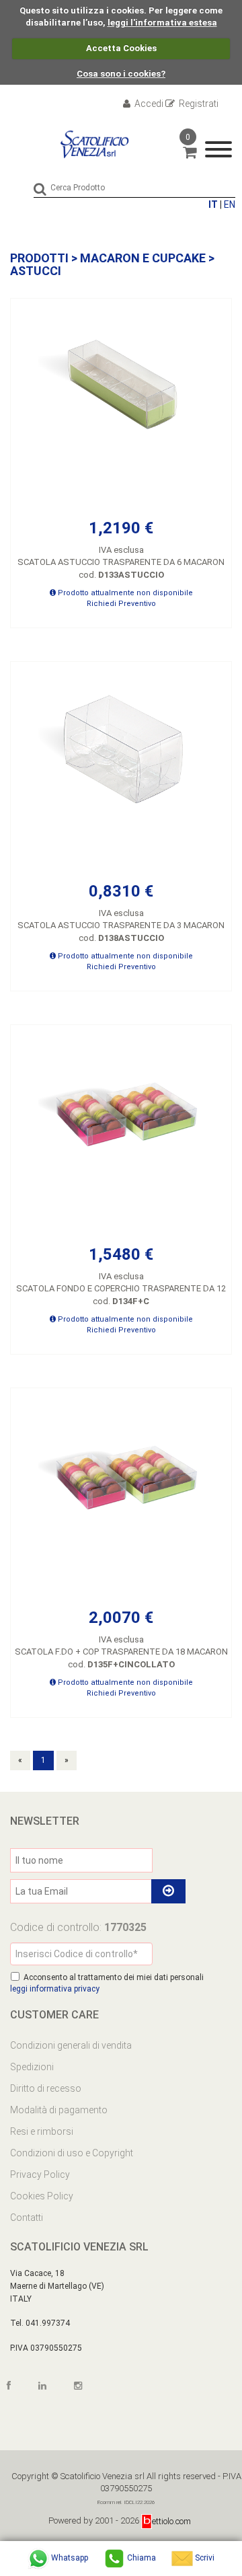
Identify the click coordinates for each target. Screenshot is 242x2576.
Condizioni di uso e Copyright (72, 2153)
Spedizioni (32, 2067)
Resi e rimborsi (42, 2131)
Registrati (198, 104)
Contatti (27, 2218)
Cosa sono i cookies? (121, 74)
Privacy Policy (40, 2174)
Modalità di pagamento (59, 2110)
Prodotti (39, 258)
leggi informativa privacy (55, 1989)
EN (230, 204)
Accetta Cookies (121, 48)
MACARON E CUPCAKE (143, 258)
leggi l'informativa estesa (162, 23)
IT (213, 204)
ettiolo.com (171, 2521)
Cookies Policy (42, 2196)
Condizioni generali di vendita (71, 2045)
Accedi (148, 104)
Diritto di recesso (46, 2088)
